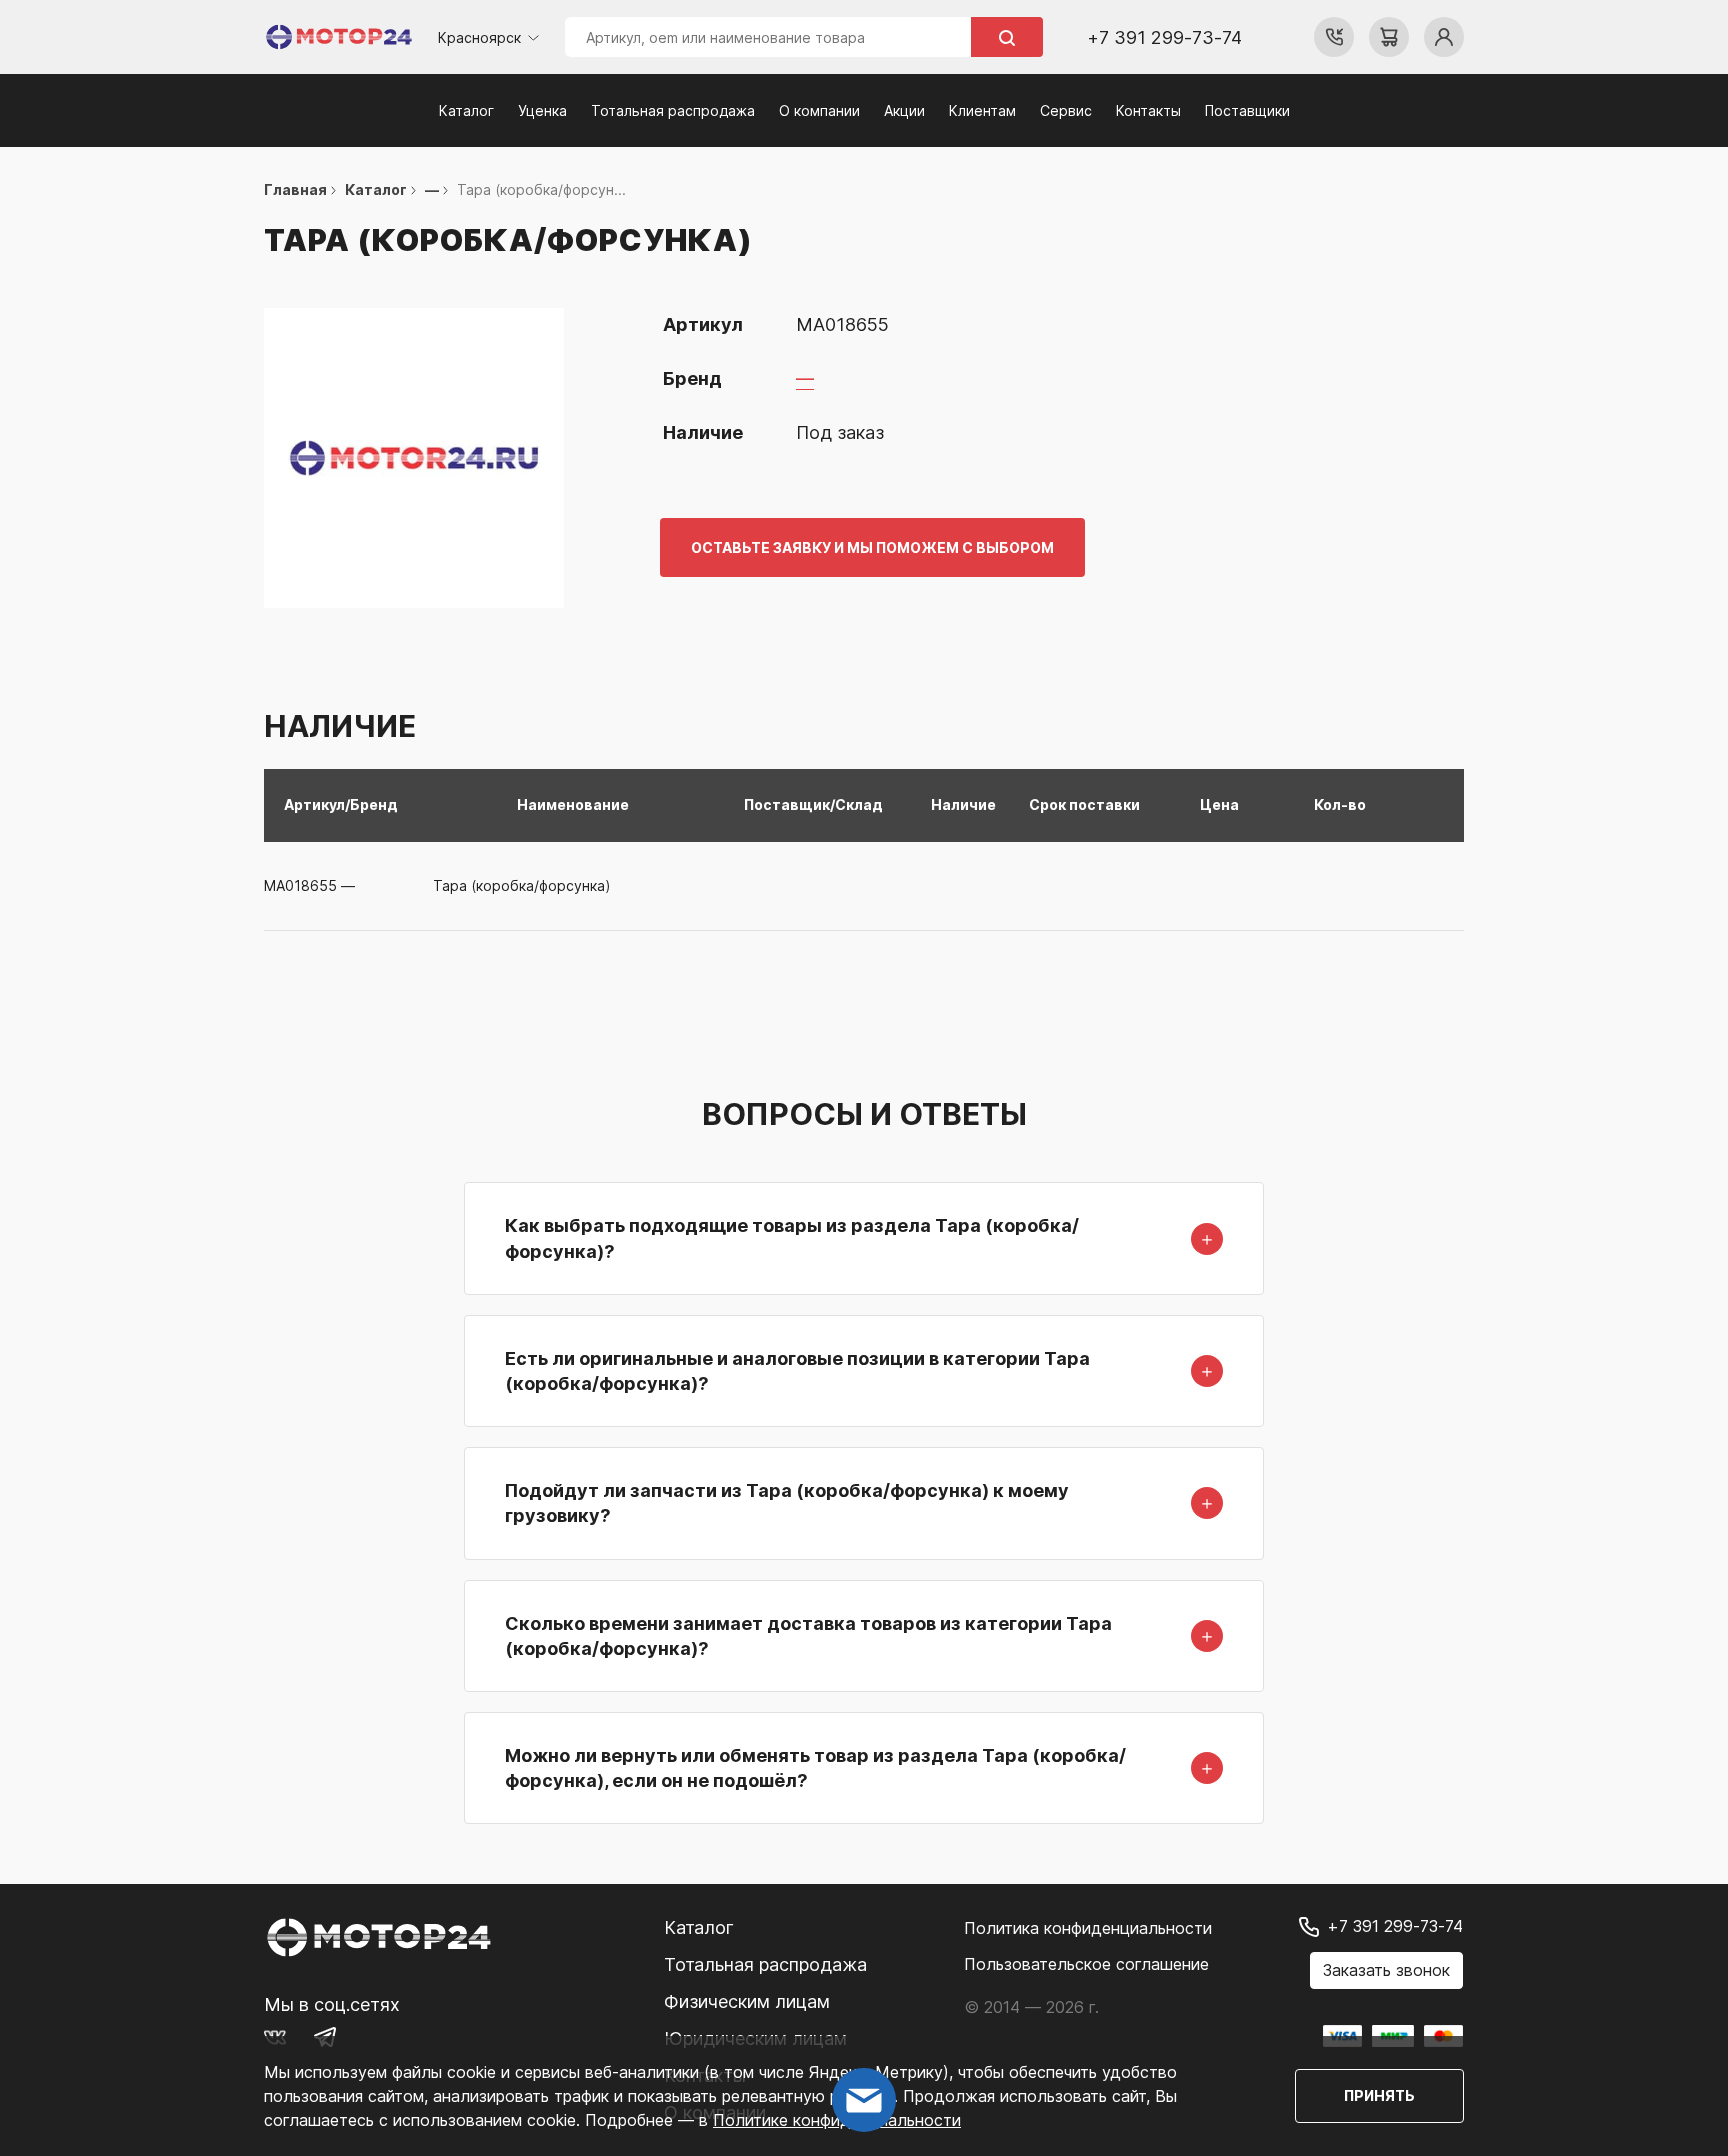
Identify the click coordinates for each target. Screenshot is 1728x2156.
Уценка (542, 110)
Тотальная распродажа (673, 110)
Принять (1379, 2095)
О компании (819, 110)
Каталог (466, 110)
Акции (904, 110)
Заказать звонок (1386, 1970)
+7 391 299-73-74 (1164, 37)
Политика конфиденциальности (1088, 1928)
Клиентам (982, 110)
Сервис (1066, 110)
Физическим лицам (747, 2001)
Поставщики (1247, 110)
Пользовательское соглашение (1086, 1964)
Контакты (1148, 110)
